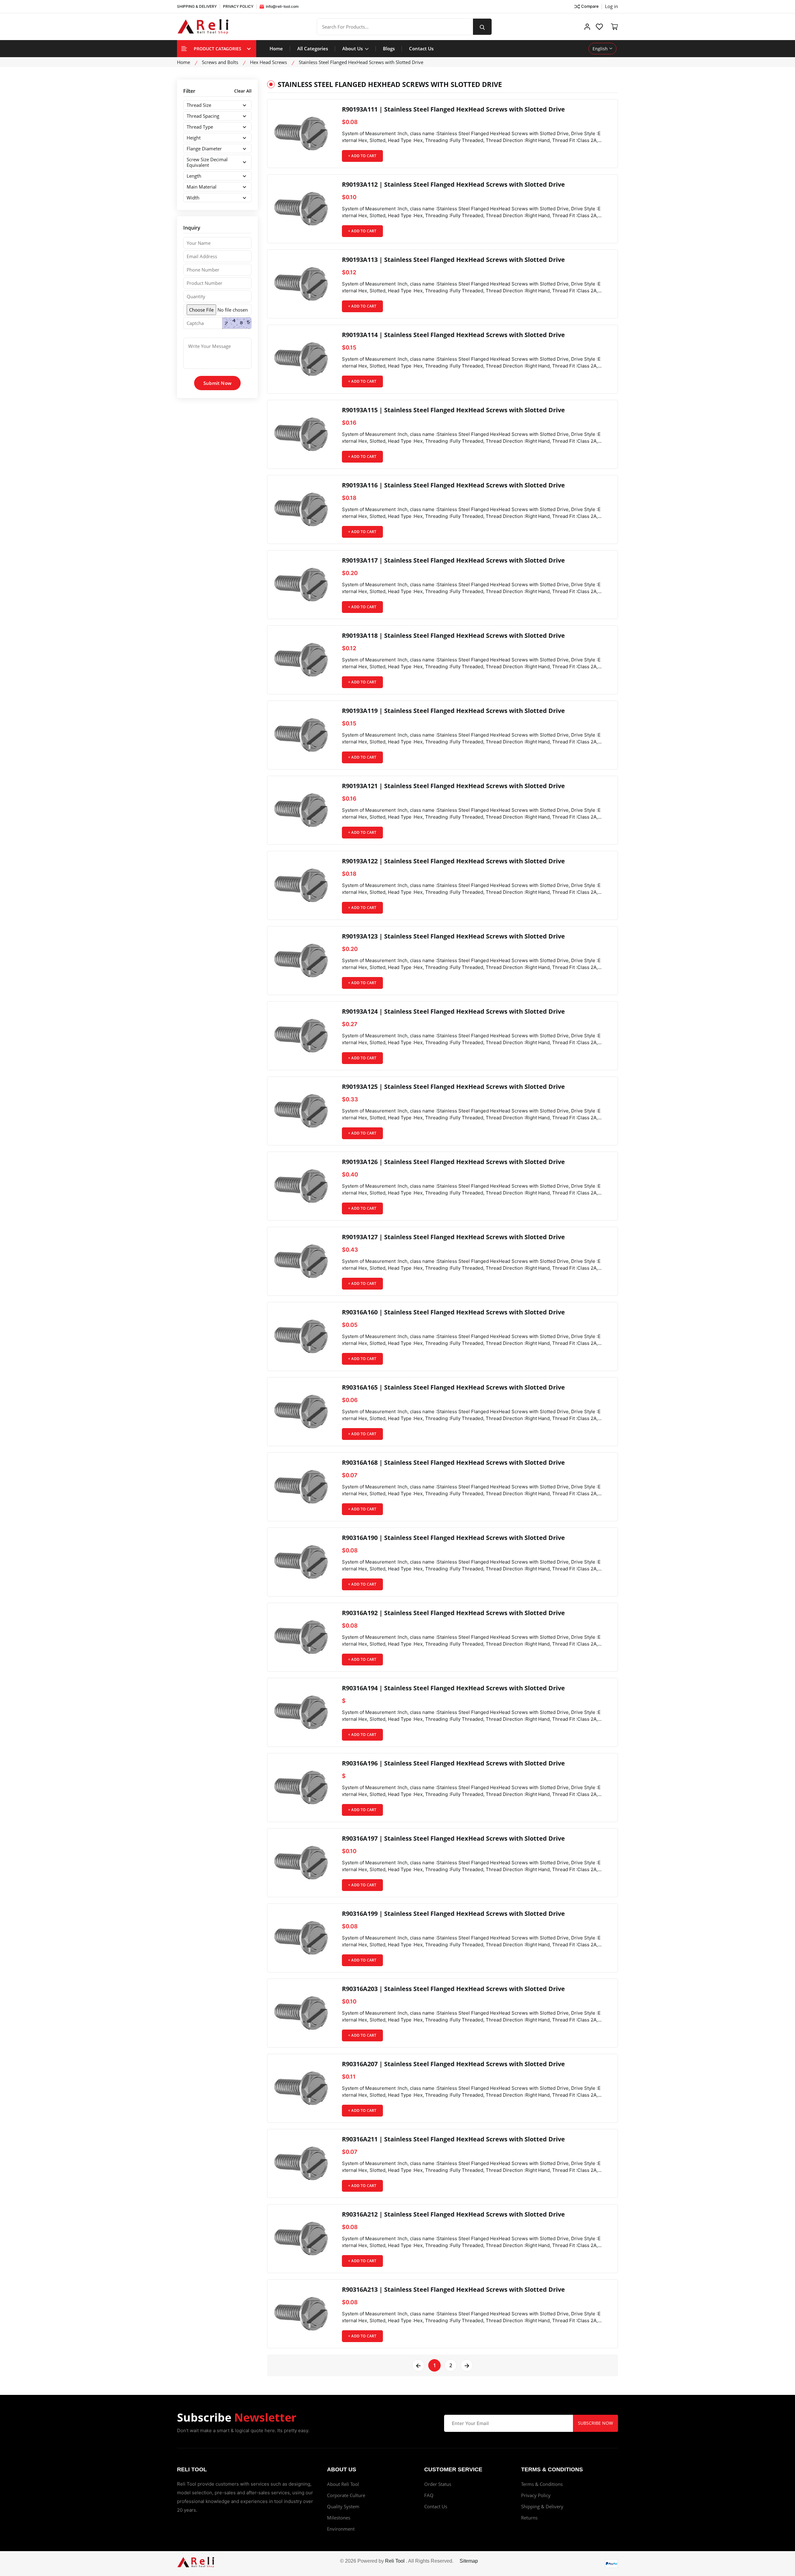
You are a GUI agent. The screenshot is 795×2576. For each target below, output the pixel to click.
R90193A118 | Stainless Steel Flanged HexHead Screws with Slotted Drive (453, 636)
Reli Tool (395, 2561)
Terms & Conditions (542, 2484)
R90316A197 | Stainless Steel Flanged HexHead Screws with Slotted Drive (453, 1838)
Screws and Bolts (220, 62)
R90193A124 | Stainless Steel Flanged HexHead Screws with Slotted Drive (453, 1012)
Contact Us (421, 48)
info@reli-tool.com (282, 6)
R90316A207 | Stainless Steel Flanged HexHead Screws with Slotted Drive (453, 2064)
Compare (590, 6)
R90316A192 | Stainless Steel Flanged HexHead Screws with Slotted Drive (453, 1613)
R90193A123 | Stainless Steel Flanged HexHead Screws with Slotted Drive (453, 936)
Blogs (389, 48)
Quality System (343, 2506)
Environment (341, 2529)
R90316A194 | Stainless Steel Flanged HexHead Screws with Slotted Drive (453, 1688)
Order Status (438, 2484)
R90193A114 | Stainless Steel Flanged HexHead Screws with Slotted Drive (453, 335)
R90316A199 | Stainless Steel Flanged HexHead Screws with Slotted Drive (453, 1914)
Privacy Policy (536, 2495)
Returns (529, 2518)
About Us (353, 48)
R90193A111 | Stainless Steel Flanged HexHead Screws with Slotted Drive (453, 109)
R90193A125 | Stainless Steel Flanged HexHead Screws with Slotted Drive (453, 1087)
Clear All (243, 91)
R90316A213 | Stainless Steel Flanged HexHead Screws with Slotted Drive (453, 2290)
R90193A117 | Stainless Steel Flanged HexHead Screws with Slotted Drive (453, 560)
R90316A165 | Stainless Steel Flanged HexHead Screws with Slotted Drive (453, 1387)
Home (276, 48)
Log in (611, 6)
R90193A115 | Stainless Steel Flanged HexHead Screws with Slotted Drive (453, 410)
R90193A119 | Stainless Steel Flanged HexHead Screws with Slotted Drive (453, 711)
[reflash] (237, 323)
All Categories (313, 48)
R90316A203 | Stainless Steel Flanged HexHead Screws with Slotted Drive (453, 1989)
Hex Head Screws (268, 62)
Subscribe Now (595, 2423)
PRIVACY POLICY (238, 6)
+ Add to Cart (362, 156)
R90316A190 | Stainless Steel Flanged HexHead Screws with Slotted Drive (453, 1538)
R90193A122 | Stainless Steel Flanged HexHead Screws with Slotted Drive (453, 861)
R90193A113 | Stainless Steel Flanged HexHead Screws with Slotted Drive (453, 260)
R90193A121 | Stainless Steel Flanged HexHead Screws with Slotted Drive (453, 786)
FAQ (429, 2495)
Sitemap (469, 2561)
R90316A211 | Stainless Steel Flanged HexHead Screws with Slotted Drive (453, 2139)
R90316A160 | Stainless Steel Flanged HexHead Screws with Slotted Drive (453, 1312)
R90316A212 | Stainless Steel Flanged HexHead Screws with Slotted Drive (453, 2214)
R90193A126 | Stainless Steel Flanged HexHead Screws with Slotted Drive (453, 1162)
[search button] (482, 27)
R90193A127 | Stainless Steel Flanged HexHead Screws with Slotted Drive (453, 1237)
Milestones (339, 2518)
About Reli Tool (343, 2484)
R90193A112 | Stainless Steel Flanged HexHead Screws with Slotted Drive (453, 185)
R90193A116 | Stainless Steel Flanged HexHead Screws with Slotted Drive (453, 485)
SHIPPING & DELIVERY (197, 6)
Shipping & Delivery (542, 2506)
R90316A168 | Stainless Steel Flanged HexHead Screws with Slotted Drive (453, 1463)
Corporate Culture (346, 2495)
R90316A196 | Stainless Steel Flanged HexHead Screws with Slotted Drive (453, 1763)
